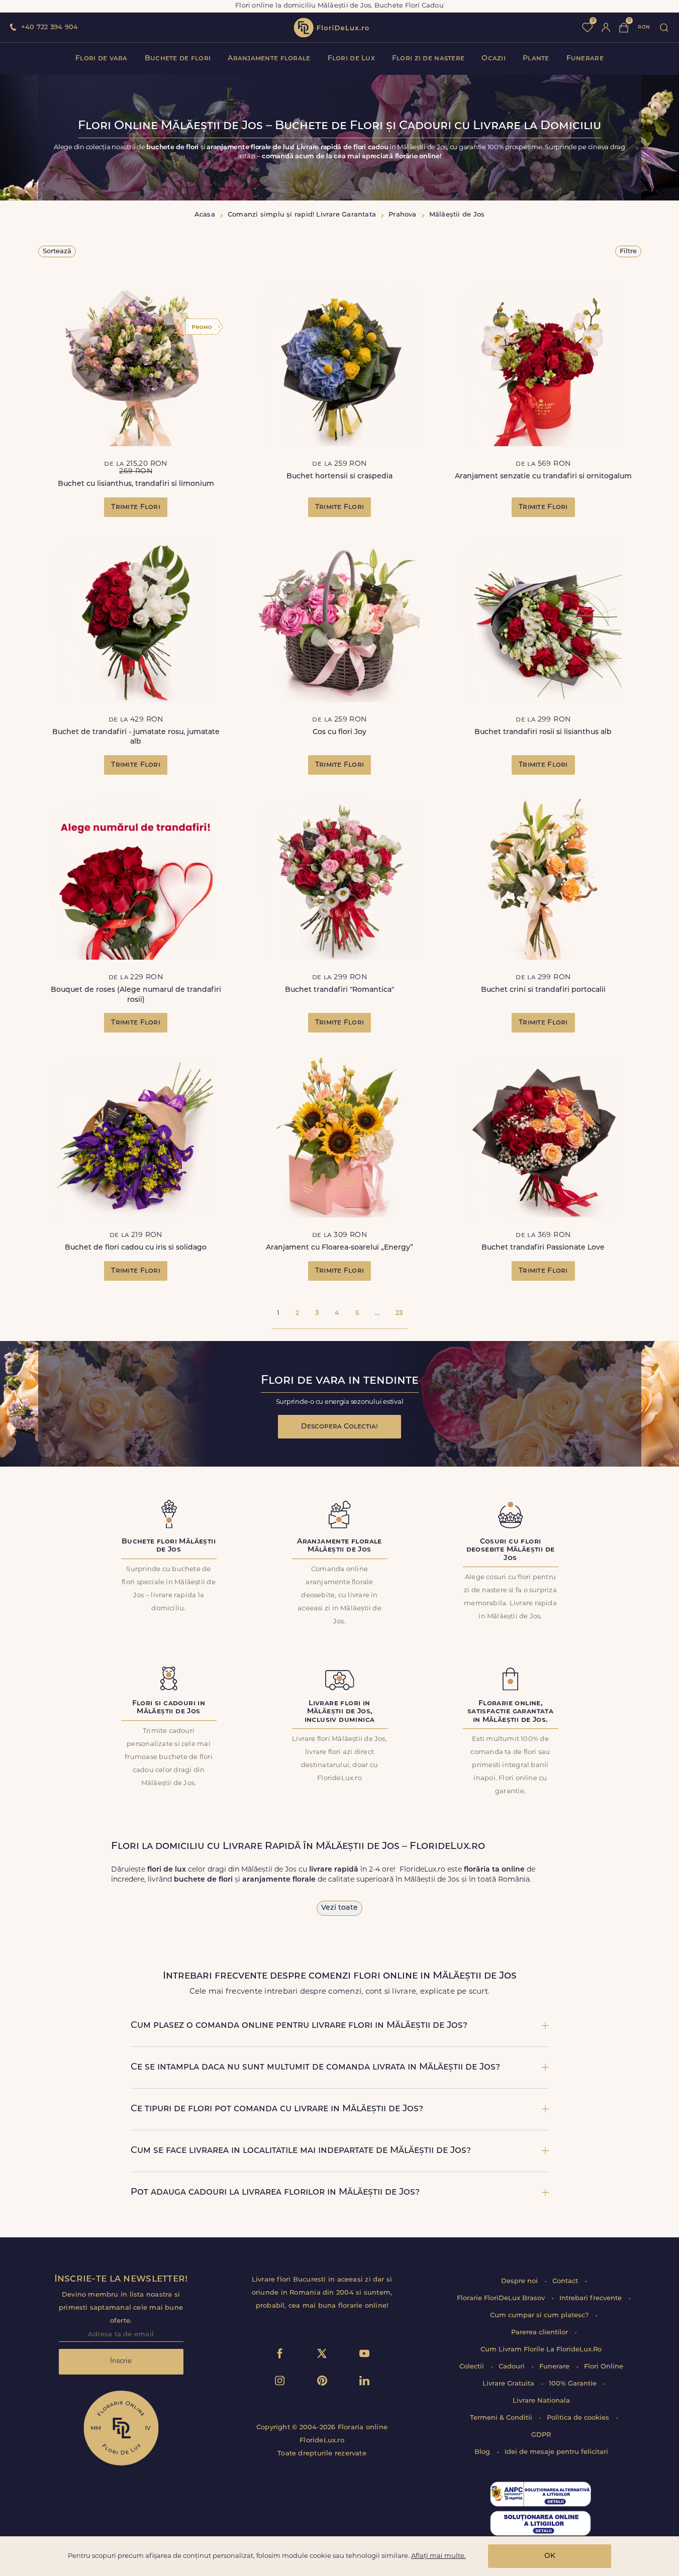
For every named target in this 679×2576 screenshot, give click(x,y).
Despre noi (520, 2281)
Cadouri (513, 2367)
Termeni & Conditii (502, 2418)
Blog (483, 2452)
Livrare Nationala (541, 2401)
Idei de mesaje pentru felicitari (556, 2452)
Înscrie (121, 2361)
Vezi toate (339, 1908)
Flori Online (604, 2367)
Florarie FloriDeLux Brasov (502, 2298)
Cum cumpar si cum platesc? (540, 2315)
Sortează (57, 251)
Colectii (473, 2367)
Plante (536, 59)
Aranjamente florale (269, 59)
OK (550, 2556)
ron (644, 27)
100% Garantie (574, 2384)
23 (399, 1313)
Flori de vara (102, 59)
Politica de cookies (579, 2418)
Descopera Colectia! (339, 1427)
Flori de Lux (351, 59)
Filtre (628, 251)
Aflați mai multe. (439, 2556)
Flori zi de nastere (428, 59)
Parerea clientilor (541, 2333)
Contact (566, 2281)
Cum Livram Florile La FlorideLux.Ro (541, 2350)
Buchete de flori (178, 59)
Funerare (585, 59)
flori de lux (331, 28)
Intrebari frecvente (592, 2298)
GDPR (541, 2435)
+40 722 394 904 (50, 27)
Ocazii (494, 59)
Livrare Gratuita (509, 2384)
